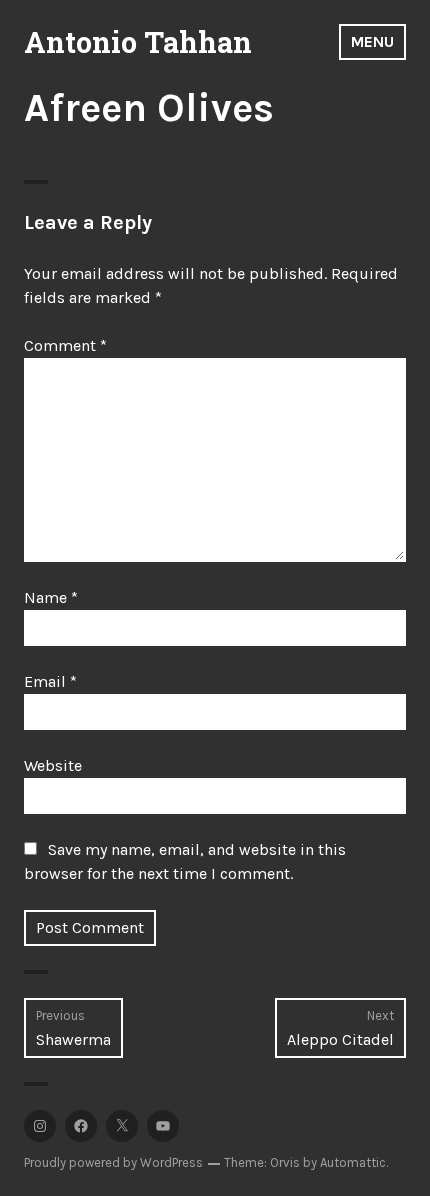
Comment (65, 345)
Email (50, 681)
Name (51, 597)
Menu (372, 41)
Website (53, 765)
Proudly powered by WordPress (113, 1162)
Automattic (353, 1162)
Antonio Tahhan (138, 42)
